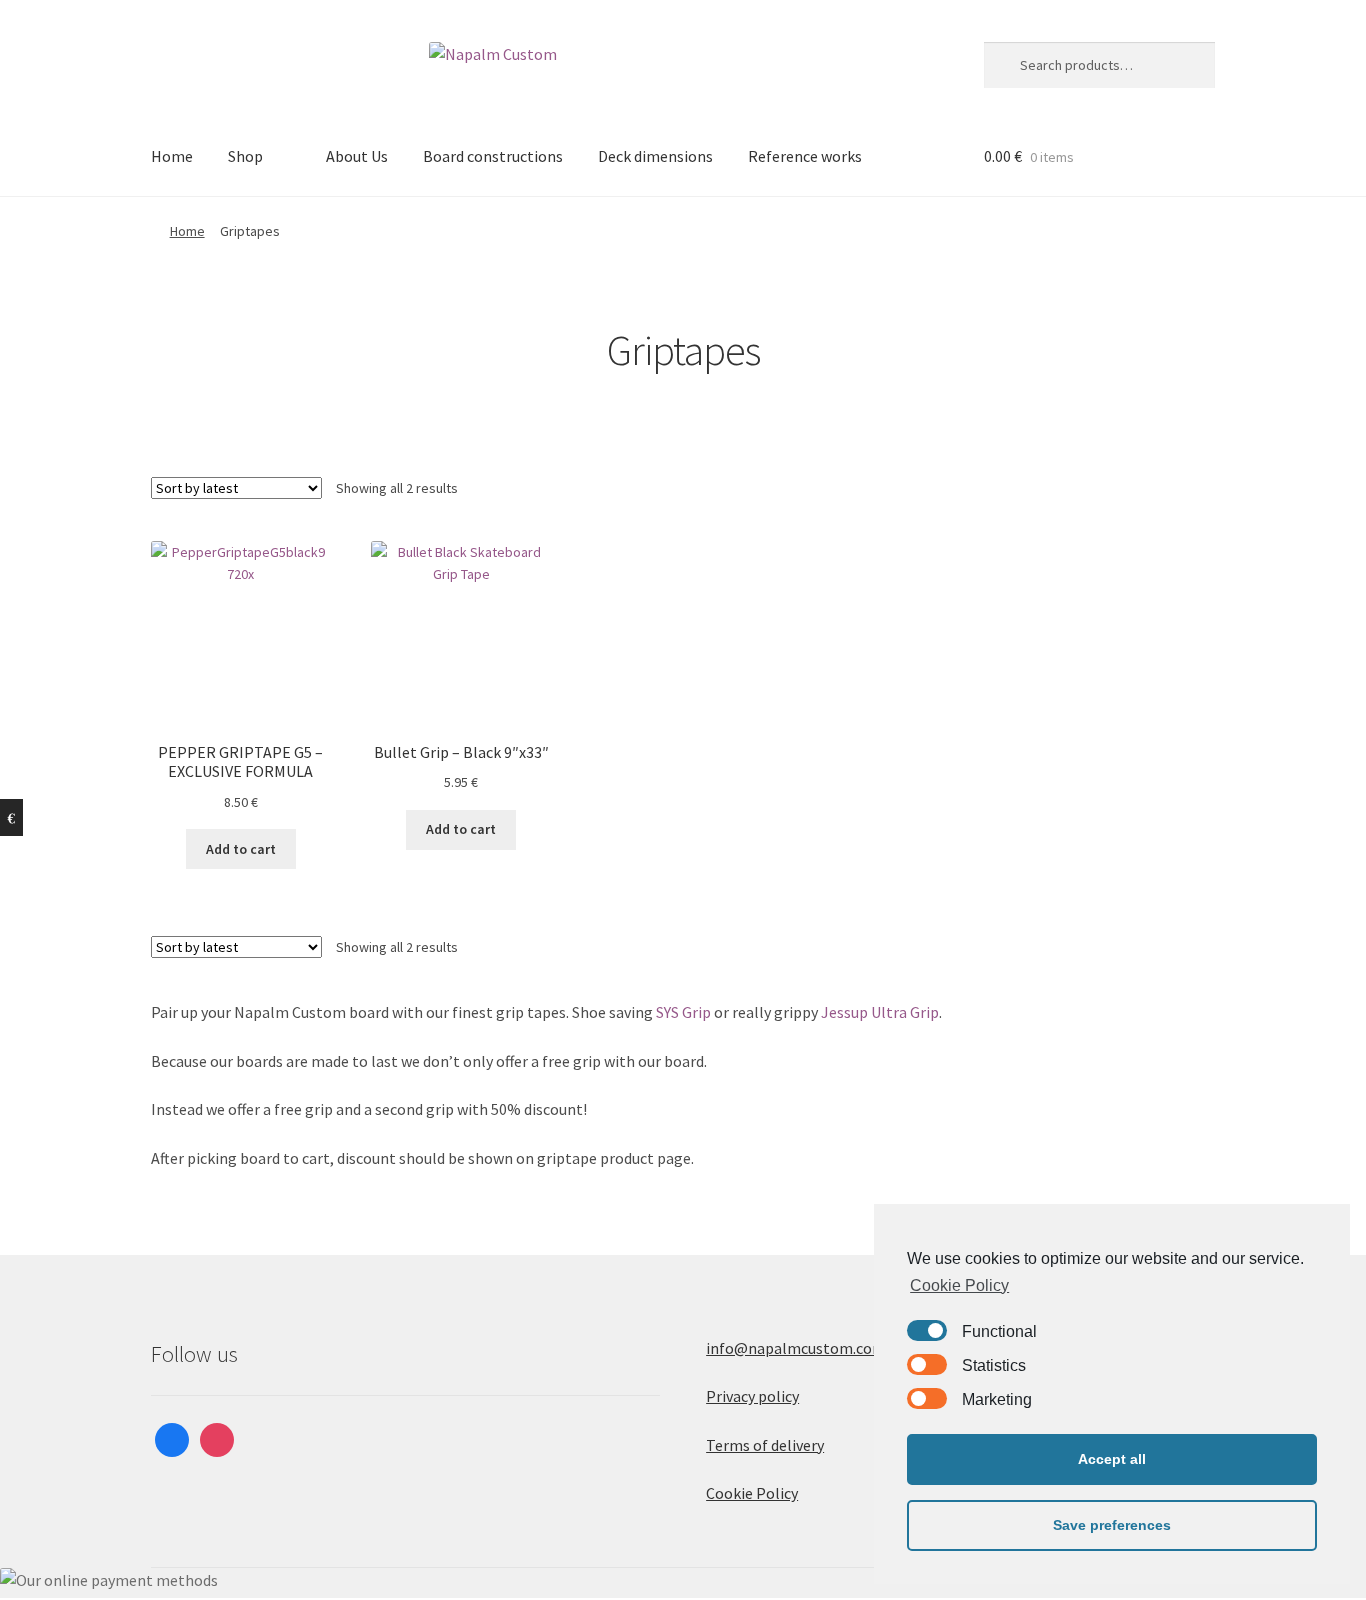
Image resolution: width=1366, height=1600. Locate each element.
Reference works (805, 156)
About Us (357, 156)
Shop (245, 156)
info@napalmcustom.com (796, 1348)
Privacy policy (752, 1396)
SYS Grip (683, 1012)
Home (172, 156)
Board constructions (493, 156)
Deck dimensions (655, 156)
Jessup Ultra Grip (880, 1012)
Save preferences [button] (1112, 1525)
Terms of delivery (765, 1445)
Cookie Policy (752, 1493)
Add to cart (241, 849)
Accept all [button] (1112, 1459)
